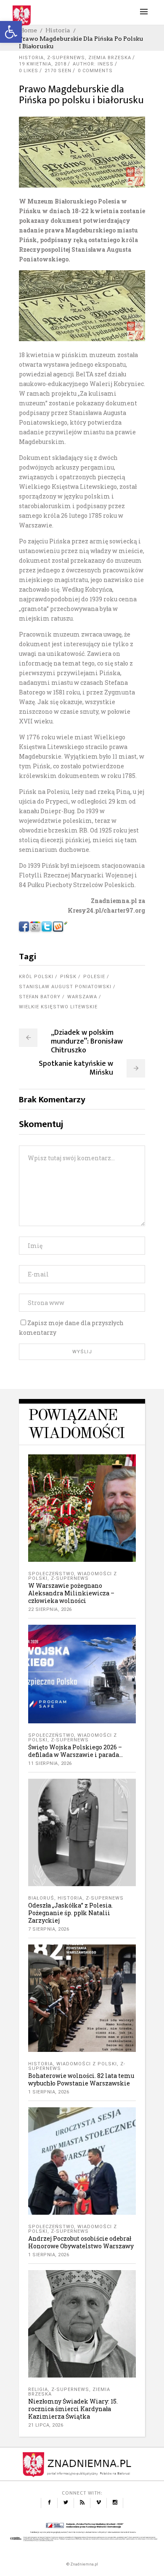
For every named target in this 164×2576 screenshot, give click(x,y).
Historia (58, 30)
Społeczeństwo (51, 1574)
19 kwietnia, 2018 (43, 64)
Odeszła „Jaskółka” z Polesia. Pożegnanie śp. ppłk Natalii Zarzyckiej (70, 1913)
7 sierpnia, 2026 (49, 1929)
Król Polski (36, 977)
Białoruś (41, 1898)
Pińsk (68, 977)
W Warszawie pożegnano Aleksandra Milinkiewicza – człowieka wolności (71, 1593)
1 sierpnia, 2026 (49, 2092)
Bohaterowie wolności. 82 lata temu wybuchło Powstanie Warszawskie (81, 2079)
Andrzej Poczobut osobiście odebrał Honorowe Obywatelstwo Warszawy (81, 2242)
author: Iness (93, 64)
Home (28, 30)
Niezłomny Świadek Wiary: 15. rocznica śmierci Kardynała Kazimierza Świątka (73, 2409)
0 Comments (95, 71)
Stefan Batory (40, 997)
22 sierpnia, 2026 (50, 1609)
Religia (38, 2389)
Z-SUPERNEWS (66, 58)
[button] (11, 32)
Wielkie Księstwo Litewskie (58, 1007)
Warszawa (82, 997)
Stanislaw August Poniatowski (65, 987)
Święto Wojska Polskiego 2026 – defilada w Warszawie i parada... (75, 1751)
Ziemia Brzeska (110, 58)
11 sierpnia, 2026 (50, 1763)
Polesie (94, 977)
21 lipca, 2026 (46, 2425)
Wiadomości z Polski (87, 2064)
